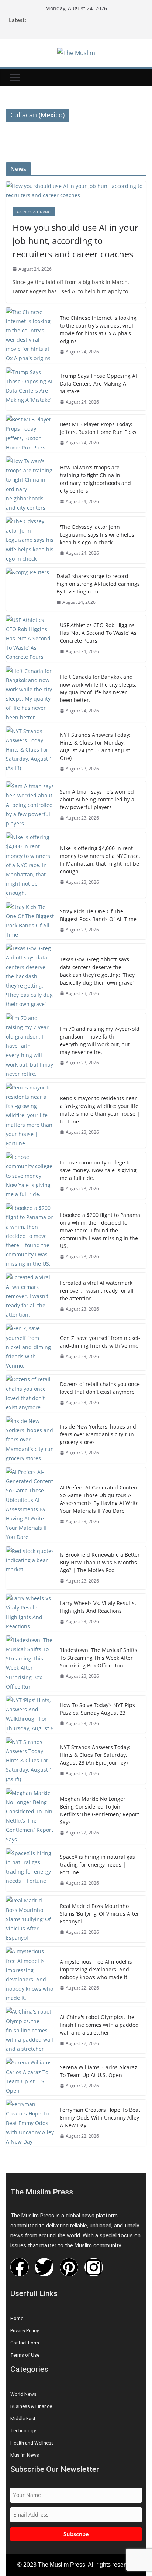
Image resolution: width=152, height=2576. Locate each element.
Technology (23, 2431)
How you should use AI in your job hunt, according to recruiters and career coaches (75, 241)
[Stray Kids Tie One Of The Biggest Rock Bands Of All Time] (30, 921)
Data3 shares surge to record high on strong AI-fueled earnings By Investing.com (98, 584)
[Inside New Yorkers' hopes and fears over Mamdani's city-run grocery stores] (30, 1440)
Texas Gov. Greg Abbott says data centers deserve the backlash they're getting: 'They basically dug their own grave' (97, 971)
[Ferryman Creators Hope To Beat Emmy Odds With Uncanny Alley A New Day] (30, 2123)
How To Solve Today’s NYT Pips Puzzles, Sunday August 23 (97, 1709)
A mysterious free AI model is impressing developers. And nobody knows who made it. (96, 1969)
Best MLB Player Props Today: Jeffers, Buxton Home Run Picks (98, 428)
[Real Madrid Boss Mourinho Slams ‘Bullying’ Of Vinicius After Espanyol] (30, 1919)
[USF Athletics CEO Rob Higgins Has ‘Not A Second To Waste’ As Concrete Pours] (30, 639)
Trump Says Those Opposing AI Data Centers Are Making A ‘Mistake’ (98, 384)
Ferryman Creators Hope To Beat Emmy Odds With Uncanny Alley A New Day (100, 2117)
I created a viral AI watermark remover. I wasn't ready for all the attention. (97, 1291)
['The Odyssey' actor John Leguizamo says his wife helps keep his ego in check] (30, 540)
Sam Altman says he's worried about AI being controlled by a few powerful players (97, 799)
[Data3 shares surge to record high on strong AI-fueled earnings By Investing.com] (28, 589)
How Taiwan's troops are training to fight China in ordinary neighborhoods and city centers (95, 479)
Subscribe (76, 2534)
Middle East (23, 2418)
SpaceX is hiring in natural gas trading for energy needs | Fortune (97, 1865)
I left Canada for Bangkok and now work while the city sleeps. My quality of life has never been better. (98, 688)
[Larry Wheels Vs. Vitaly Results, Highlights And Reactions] (30, 1612)
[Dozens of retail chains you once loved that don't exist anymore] (30, 1393)
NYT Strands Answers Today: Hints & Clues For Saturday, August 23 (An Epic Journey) (95, 1755)
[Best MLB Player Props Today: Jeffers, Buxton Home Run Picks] (30, 433)
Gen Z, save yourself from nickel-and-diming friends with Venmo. (100, 1342)
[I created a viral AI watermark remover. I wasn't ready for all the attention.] (30, 1296)
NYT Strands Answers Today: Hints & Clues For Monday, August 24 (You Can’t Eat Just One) (95, 746)
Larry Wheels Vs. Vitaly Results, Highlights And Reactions (98, 1607)
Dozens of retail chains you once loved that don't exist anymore (100, 1388)
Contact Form (25, 2343)
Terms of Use (25, 2355)
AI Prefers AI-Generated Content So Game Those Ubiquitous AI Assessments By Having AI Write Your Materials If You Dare (99, 1499)
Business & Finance (34, 212)
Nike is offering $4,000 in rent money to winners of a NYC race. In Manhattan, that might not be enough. (100, 860)
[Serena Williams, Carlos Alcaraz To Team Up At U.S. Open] (30, 2076)
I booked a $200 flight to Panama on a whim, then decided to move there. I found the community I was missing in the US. (100, 1230)
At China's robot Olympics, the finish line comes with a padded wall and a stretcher (99, 2025)
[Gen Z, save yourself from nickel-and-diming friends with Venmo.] (30, 1347)
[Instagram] (94, 2267)
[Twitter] (44, 2267)
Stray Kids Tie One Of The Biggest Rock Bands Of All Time (98, 915)
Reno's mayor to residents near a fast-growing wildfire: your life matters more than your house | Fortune (100, 1110)
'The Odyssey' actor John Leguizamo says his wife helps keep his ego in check (97, 535)
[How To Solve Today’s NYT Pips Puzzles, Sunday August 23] (30, 1714)
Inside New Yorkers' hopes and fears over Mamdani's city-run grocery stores (98, 1434)
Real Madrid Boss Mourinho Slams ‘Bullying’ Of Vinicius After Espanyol (99, 1914)
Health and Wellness (32, 2443)
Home (17, 2318)
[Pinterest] (69, 2267)
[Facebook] (20, 2267)
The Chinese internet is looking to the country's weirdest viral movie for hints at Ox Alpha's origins (98, 329)
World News (23, 2394)
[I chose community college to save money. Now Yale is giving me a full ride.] (30, 1176)
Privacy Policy (25, 2331)
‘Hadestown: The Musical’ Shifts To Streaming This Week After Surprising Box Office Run (99, 1658)
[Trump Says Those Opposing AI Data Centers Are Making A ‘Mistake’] (30, 389)
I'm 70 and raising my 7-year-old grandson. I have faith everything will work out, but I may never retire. (100, 1040)
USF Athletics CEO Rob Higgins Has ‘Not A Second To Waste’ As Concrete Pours (98, 633)
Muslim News (25, 2455)
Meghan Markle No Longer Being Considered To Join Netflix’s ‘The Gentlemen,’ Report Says (99, 1810)
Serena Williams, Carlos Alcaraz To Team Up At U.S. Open (99, 2071)
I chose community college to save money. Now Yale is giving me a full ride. (98, 1170)
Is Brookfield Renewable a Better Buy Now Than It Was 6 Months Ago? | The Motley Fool (100, 1562)
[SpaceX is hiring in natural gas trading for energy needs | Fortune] (30, 1870)
